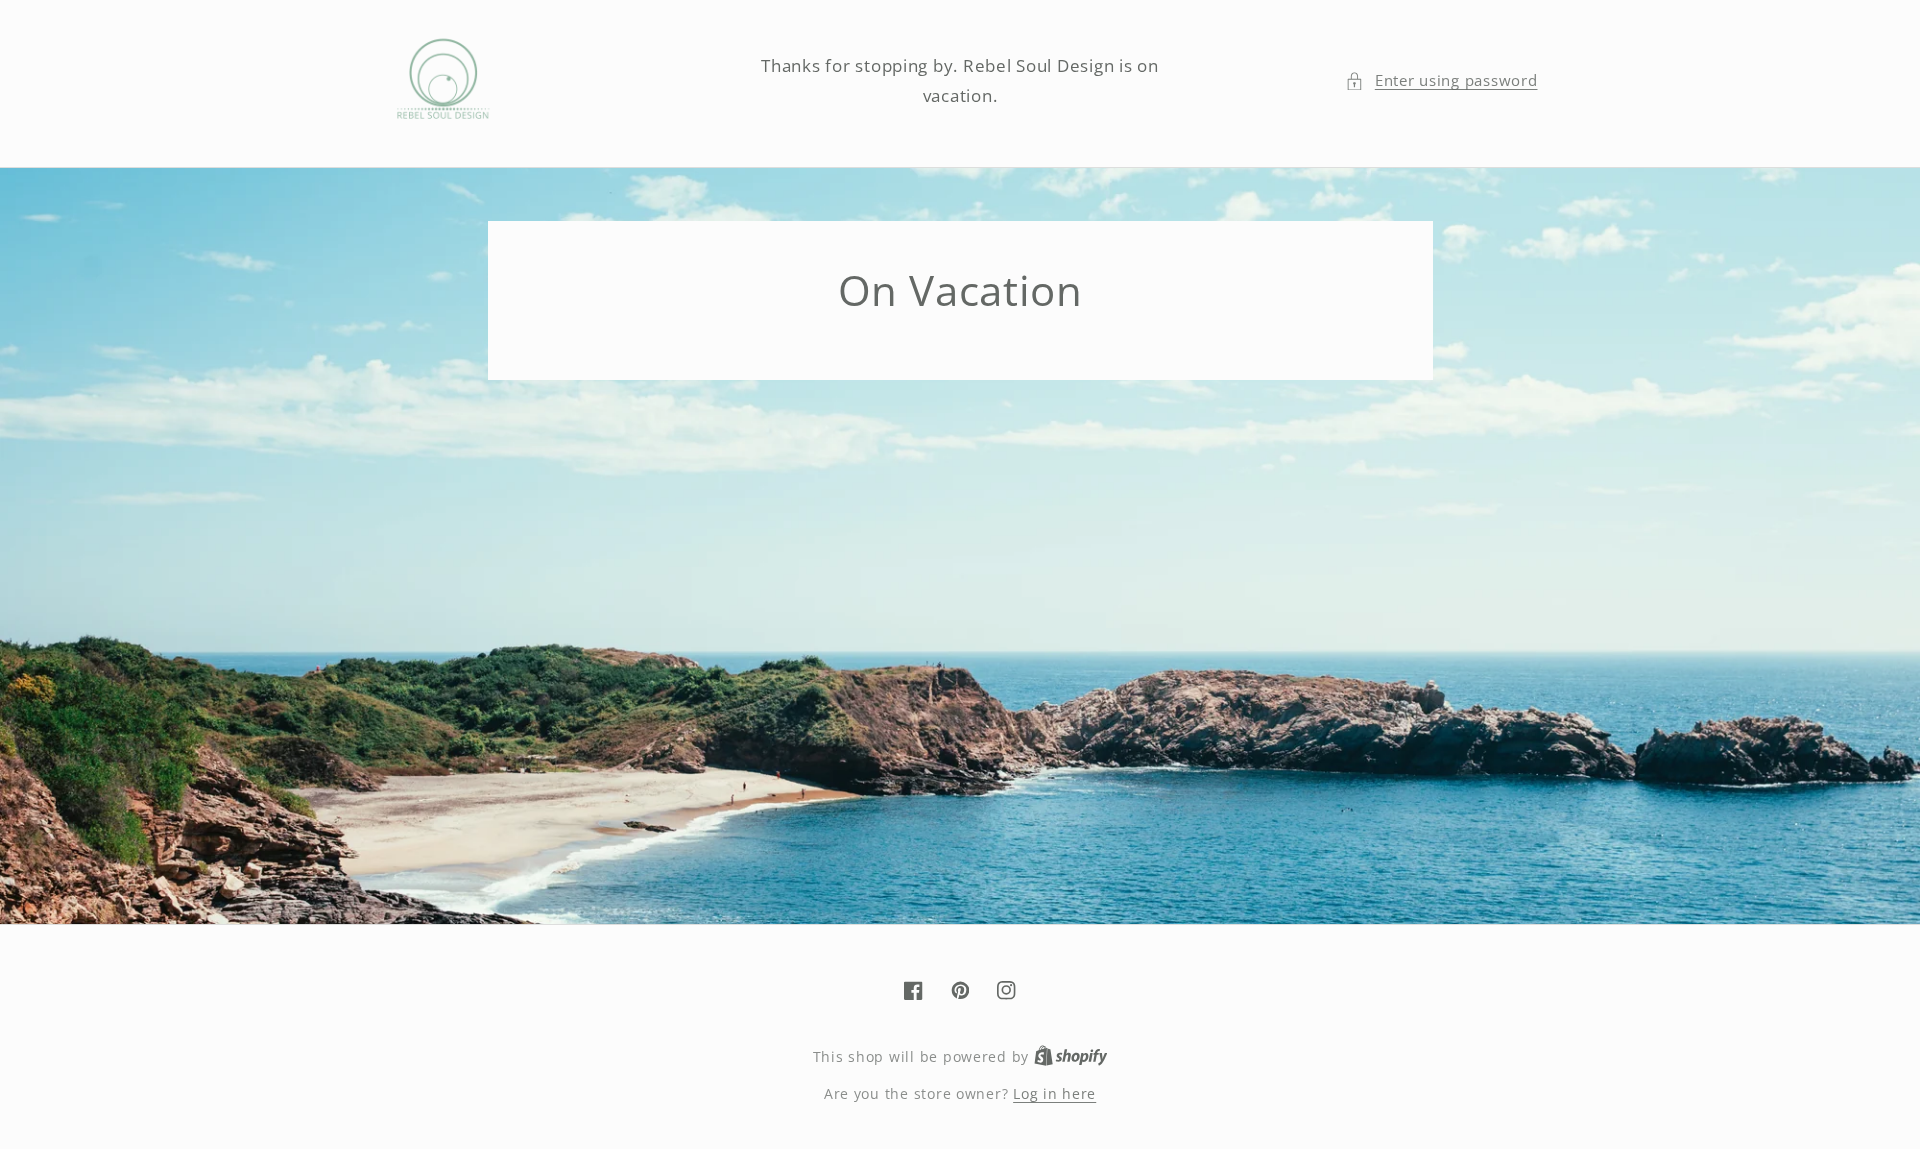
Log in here (1054, 1093)
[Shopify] (1071, 1056)
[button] (1441, 81)
